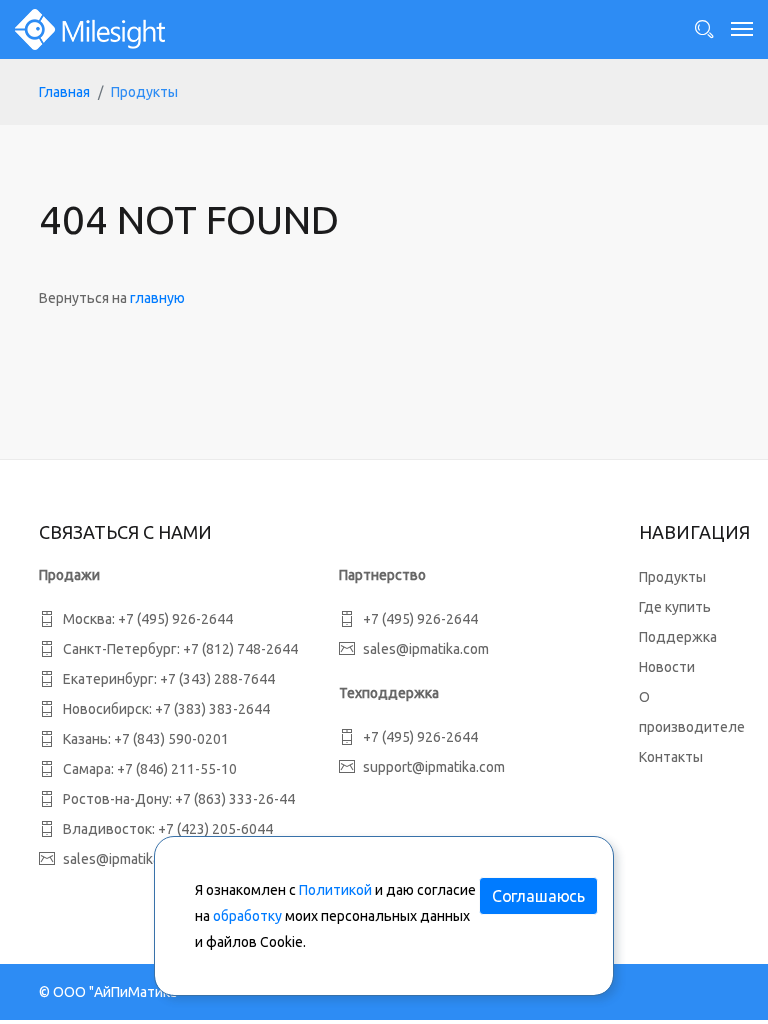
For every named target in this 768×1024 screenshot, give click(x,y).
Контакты (671, 757)
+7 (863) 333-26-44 (235, 799)
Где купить (675, 607)
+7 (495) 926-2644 (175, 619)
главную (157, 298)
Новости (667, 667)
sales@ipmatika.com (426, 649)
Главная (64, 92)
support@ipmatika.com (434, 767)
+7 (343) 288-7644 (217, 679)
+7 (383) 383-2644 (212, 709)
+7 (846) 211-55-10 (177, 769)
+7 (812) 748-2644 (240, 649)
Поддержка (678, 637)
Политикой (335, 890)
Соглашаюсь (538, 896)
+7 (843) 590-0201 (171, 739)
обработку (247, 916)
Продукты (672, 577)
